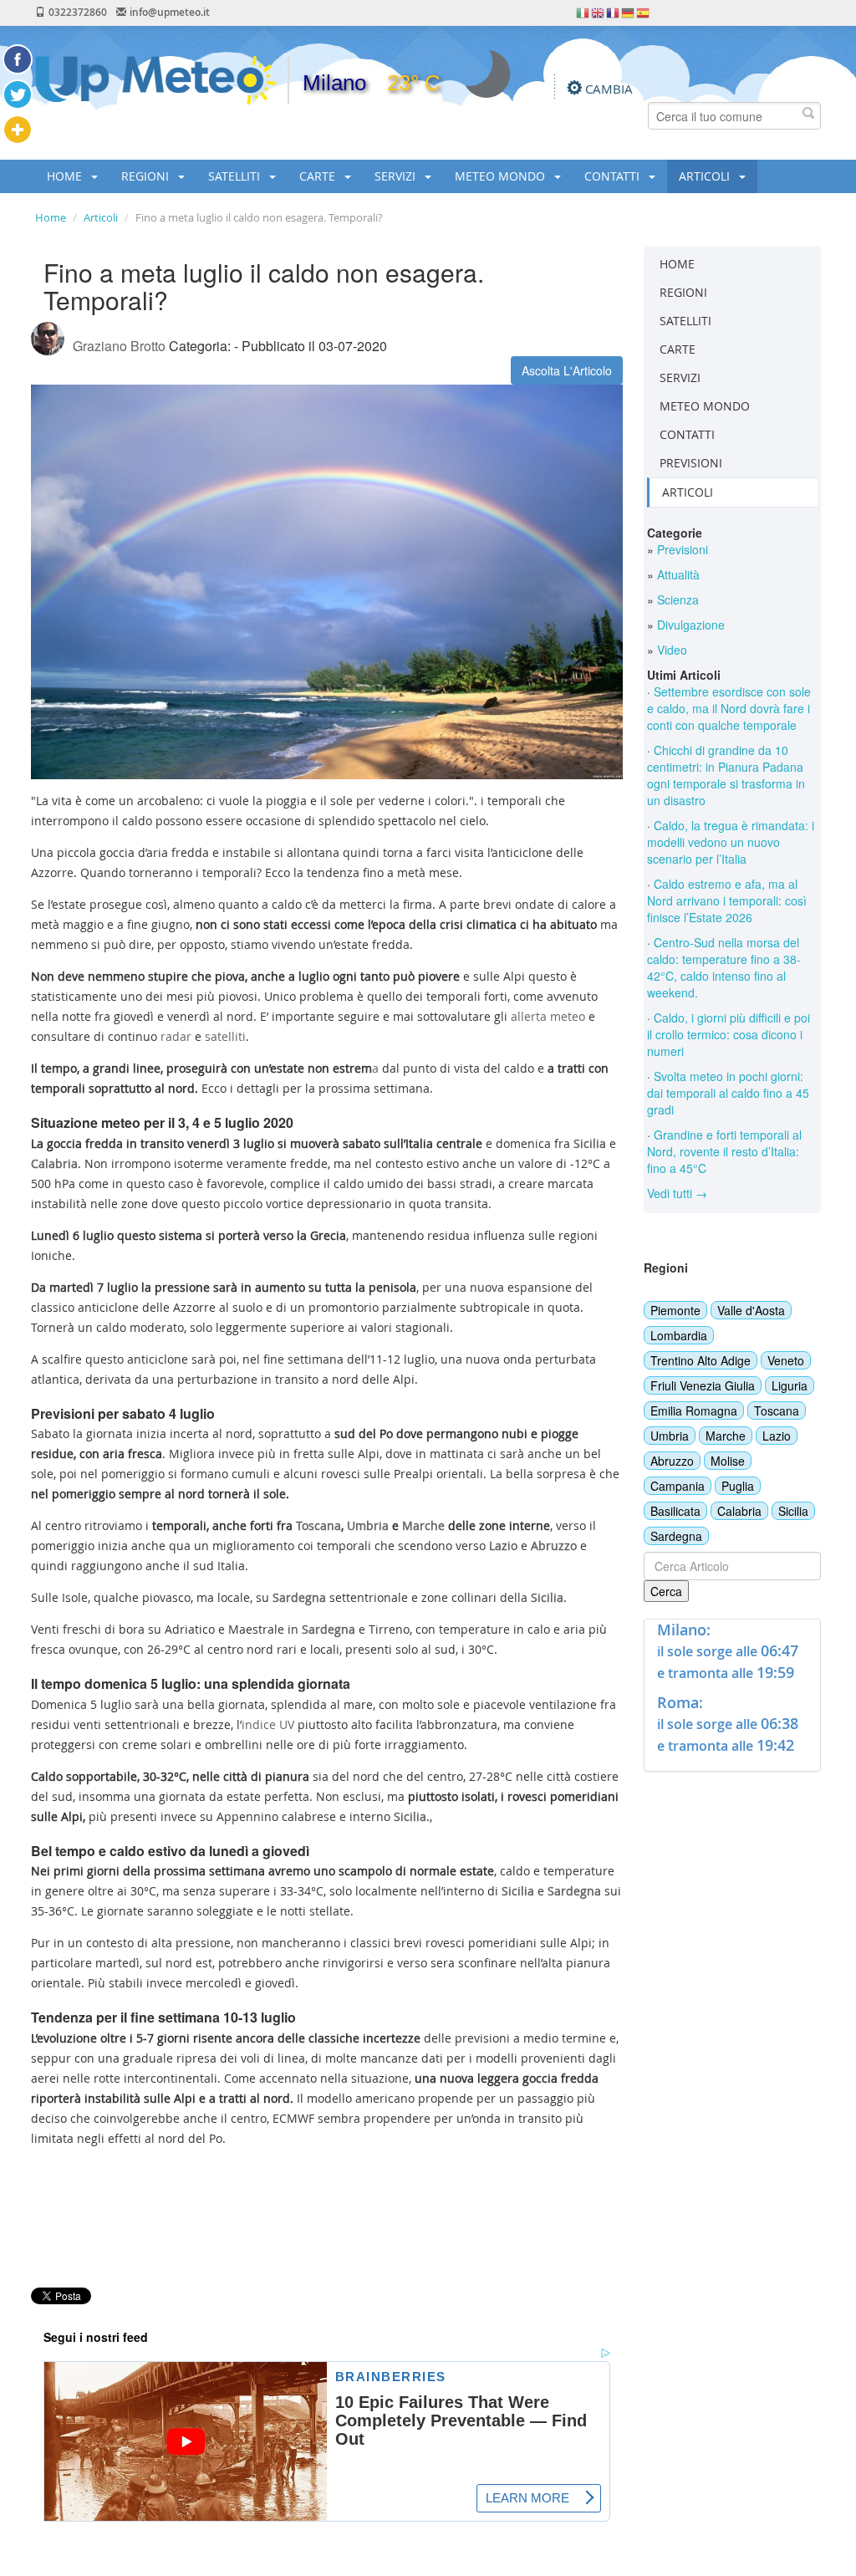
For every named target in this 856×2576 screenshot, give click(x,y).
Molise (728, 1461)
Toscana (777, 1410)
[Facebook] (18, 59)
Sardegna (676, 1536)
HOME (66, 176)
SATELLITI (236, 176)
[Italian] (583, 12)
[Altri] (18, 130)
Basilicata (675, 1511)
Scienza (676, 599)
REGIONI (147, 176)
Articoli (101, 217)
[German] (629, 12)
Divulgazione (689, 625)
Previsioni (681, 549)
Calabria (739, 1511)
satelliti (225, 1036)
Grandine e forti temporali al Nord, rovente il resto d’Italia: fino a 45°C (724, 1151)
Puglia (738, 1486)
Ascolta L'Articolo (567, 370)
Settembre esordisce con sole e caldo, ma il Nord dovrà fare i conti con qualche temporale (729, 708)
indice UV (268, 1724)
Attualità (677, 574)
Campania (678, 1486)
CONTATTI (614, 176)
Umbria (670, 1436)
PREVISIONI (691, 463)
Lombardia (679, 1335)
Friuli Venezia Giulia (703, 1385)
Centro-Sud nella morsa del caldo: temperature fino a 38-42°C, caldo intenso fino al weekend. (724, 967)
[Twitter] (18, 94)
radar (176, 1036)
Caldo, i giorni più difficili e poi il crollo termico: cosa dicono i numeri (729, 1034)
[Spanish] (644, 12)
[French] (614, 12)
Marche (726, 1436)
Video (670, 650)
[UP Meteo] (155, 79)
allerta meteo (548, 1016)
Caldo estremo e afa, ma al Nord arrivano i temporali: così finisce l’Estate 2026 (727, 900)
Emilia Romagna (694, 1410)
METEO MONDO (502, 176)
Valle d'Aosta (751, 1310)
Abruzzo (672, 1461)
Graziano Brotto (119, 346)
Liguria (790, 1385)
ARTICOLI (706, 176)
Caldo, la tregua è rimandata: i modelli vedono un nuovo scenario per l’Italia (731, 842)
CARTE (319, 176)
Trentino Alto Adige (701, 1360)
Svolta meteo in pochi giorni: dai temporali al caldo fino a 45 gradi (728, 1093)
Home (51, 217)
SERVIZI (397, 176)
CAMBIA (609, 89)
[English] (599, 12)
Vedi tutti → (677, 1193)
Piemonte (675, 1310)
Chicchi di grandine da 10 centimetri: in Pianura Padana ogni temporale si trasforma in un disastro (726, 775)
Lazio (777, 1436)
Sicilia (793, 1511)
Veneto (786, 1360)
